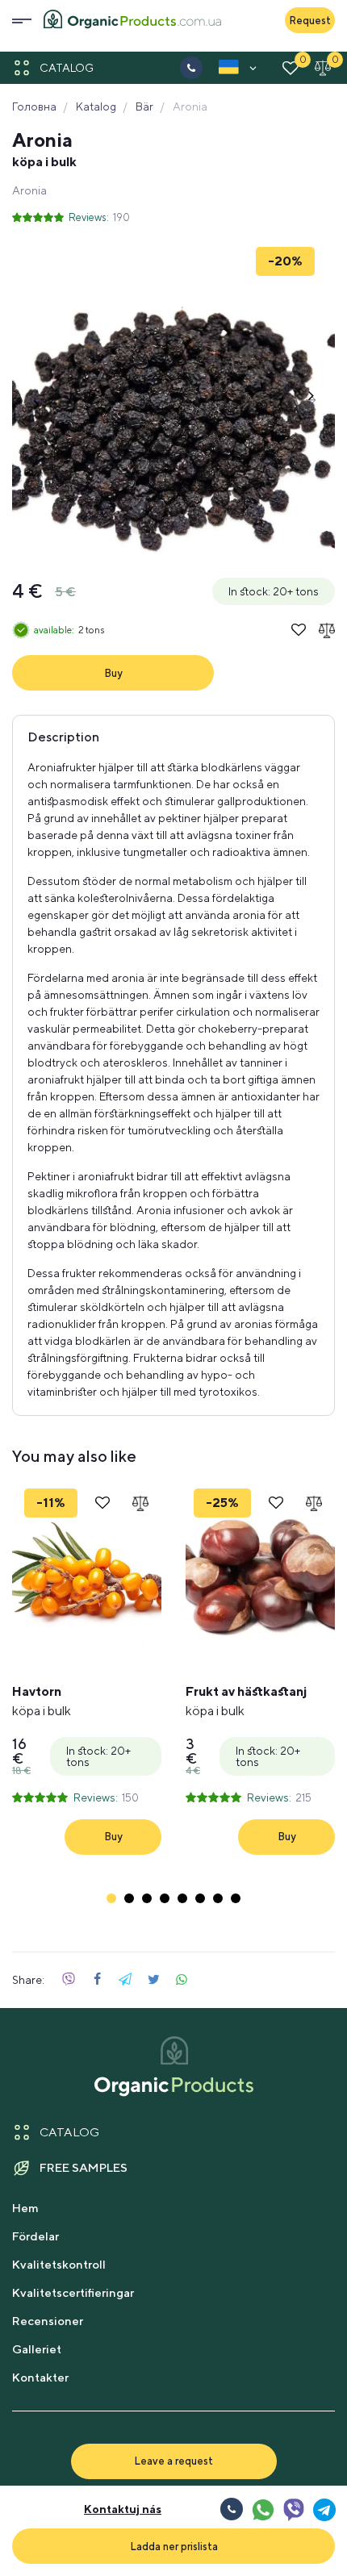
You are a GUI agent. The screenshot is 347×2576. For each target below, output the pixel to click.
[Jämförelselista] (323, 68)
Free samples (84, 2167)
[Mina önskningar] (291, 68)
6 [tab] (200, 1898)
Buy (113, 673)
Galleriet (37, 2349)
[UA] (229, 70)
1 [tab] (111, 1898)
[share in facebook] (97, 1980)
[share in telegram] (125, 1980)
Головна (34, 106)
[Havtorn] (87, 1573)
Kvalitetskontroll (59, 2264)
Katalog (96, 106)
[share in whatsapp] (182, 1980)
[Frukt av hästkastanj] (260, 1573)
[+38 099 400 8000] (191, 68)
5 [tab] (182, 1898)
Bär (144, 106)
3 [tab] (147, 1898)
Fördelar (36, 2236)
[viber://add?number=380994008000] (293, 2509)
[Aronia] (173, 400)
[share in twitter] (153, 1980)
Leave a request (173, 2461)
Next (311, 400)
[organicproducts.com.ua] (132, 21)
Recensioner (48, 2321)
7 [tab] (218, 1898)
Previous (36, 400)
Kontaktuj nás (123, 2509)
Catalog (67, 68)
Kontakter (40, 2377)
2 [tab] (129, 1898)
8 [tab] (236, 1898)
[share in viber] (69, 1980)
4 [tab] (165, 1898)
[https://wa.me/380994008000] (262, 2509)
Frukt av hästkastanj (246, 1701)
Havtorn (42, 1701)
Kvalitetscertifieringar (73, 2292)
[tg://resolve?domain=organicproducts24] (324, 2509)
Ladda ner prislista (174, 2546)
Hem (25, 2208)
